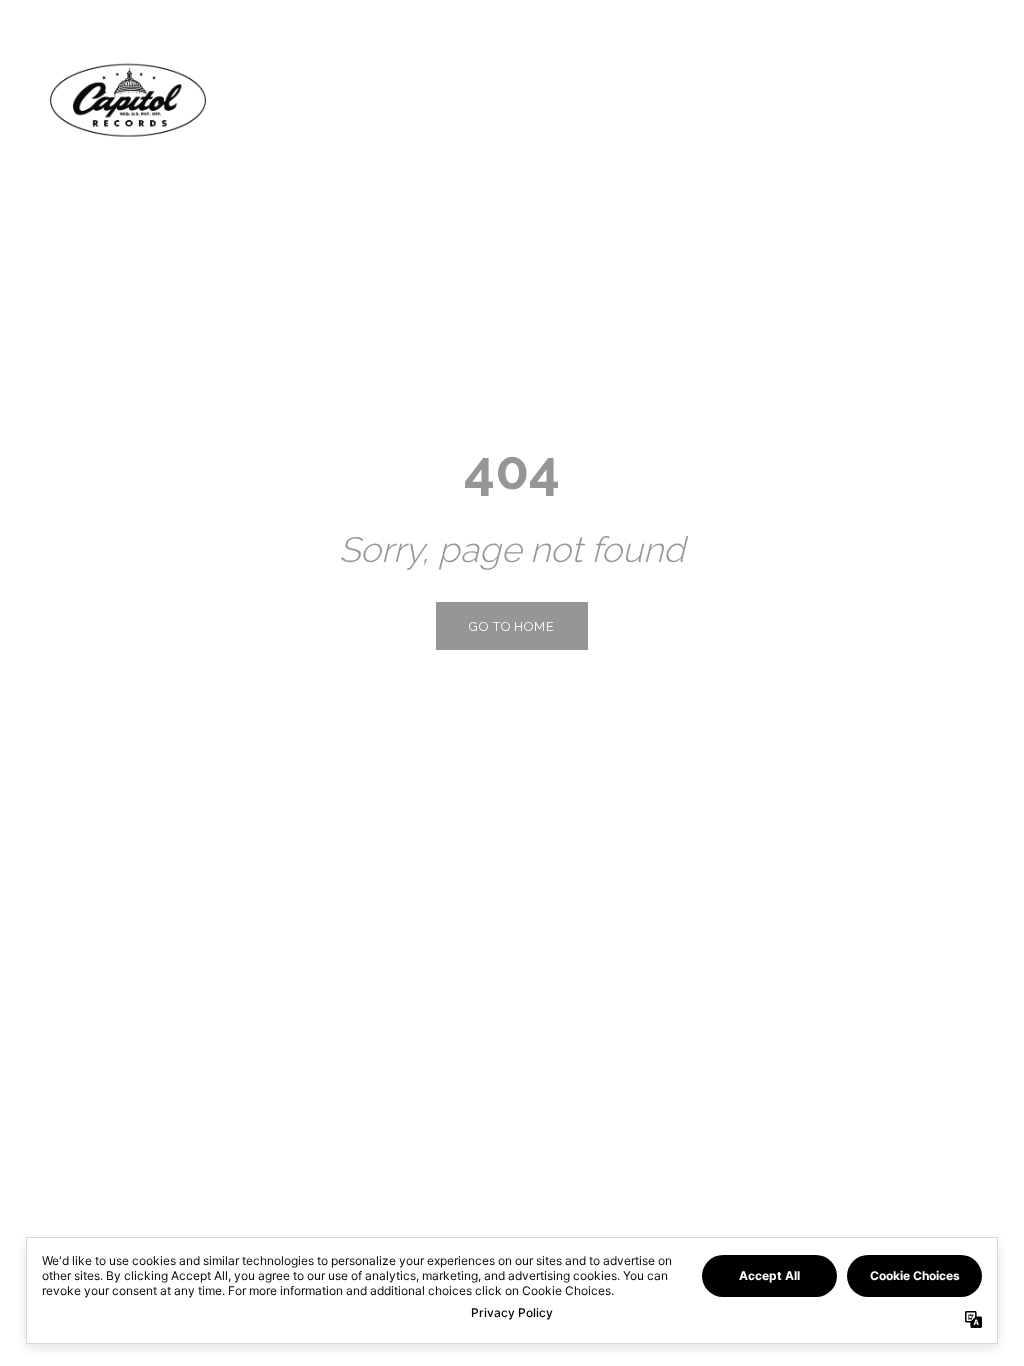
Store (933, 99)
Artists (838, 99)
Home (747, 99)
